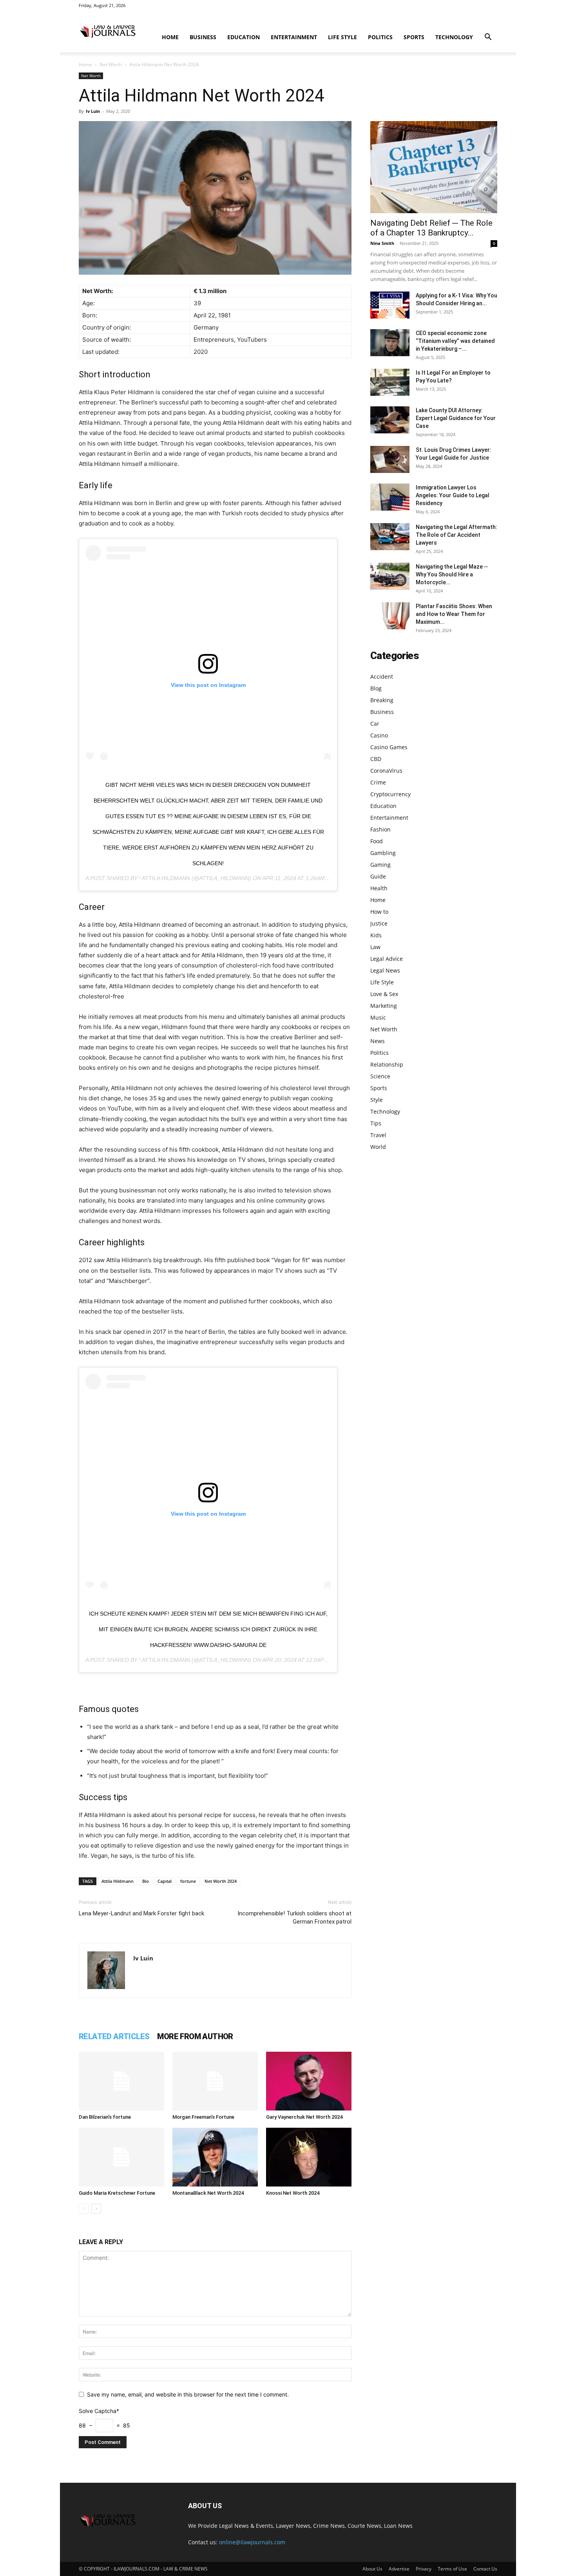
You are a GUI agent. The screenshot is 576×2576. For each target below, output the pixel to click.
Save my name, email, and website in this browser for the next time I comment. (188, 2394)
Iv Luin (93, 111)
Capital (165, 1881)
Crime (378, 782)
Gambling (383, 853)
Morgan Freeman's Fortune (203, 2117)
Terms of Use (452, 2569)
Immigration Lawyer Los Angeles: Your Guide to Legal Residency (453, 495)
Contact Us (485, 2569)
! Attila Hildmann (165, 878)
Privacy (424, 2569)
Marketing (384, 1006)
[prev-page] (84, 2209)
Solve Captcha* (99, 2411)
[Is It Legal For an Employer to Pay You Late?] (390, 382)
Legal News (385, 970)
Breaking (382, 700)
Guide (378, 876)
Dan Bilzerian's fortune (105, 2117)
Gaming (380, 865)
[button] (488, 38)
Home (170, 37)
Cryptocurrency (390, 794)
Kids (376, 935)
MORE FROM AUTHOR (195, 2036)
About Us (372, 2569)
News (378, 1041)
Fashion (380, 829)
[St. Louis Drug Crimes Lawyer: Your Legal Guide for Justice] (390, 459)
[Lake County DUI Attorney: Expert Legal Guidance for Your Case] (390, 420)
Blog (376, 688)
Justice (379, 923)
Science (380, 1076)
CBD (376, 759)
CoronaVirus (386, 771)
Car (375, 724)
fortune (188, 1881)
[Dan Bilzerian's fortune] (121, 2081)
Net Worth (111, 64)
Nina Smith (382, 243)
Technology (454, 37)
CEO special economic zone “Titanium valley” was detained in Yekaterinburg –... (455, 341)
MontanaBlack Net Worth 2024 (208, 2193)
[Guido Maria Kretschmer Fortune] (121, 2157)
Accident (382, 677)
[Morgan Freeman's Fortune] (215, 2081)
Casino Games (389, 747)
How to (379, 912)
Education (244, 37)
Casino (379, 735)
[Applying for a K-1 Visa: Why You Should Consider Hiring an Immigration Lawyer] (390, 305)
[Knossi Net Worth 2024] (309, 2157)
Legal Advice (387, 959)
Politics (380, 37)
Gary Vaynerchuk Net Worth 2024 (304, 2117)
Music (378, 1017)
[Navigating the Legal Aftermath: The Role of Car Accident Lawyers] (390, 537)
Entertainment (294, 37)
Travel (378, 1135)
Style (377, 1100)
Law (375, 947)
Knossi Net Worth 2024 (293, 2193)
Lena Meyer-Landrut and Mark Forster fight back (141, 1913)
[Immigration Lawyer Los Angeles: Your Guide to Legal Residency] (390, 497)
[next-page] (96, 2209)
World (378, 1147)
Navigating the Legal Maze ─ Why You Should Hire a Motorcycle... (452, 574)
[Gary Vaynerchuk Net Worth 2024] (309, 2081)
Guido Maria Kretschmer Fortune (117, 2193)
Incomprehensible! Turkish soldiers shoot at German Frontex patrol (294, 1918)
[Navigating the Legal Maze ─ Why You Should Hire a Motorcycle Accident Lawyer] (390, 576)
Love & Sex (384, 994)
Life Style (342, 37)
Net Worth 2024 (221, 1881)
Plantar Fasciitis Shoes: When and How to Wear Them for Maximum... (454, 614)
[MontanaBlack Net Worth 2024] (215, 2157)
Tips (376, 1123)
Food (377, 841)
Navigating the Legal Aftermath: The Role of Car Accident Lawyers (456, 535)
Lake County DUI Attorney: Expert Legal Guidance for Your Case (456, 418)
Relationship (387, 1064)
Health (379, 888)
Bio (146, 1881)
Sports (414, 37)
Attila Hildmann (118, 1881)
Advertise (399, 2569)
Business (203, 37)
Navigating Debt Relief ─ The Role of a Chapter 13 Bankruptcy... (431, 228)
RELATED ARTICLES (114, 2036)
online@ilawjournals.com (252, 2542)
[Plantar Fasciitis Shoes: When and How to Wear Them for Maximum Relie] (390, 616)
